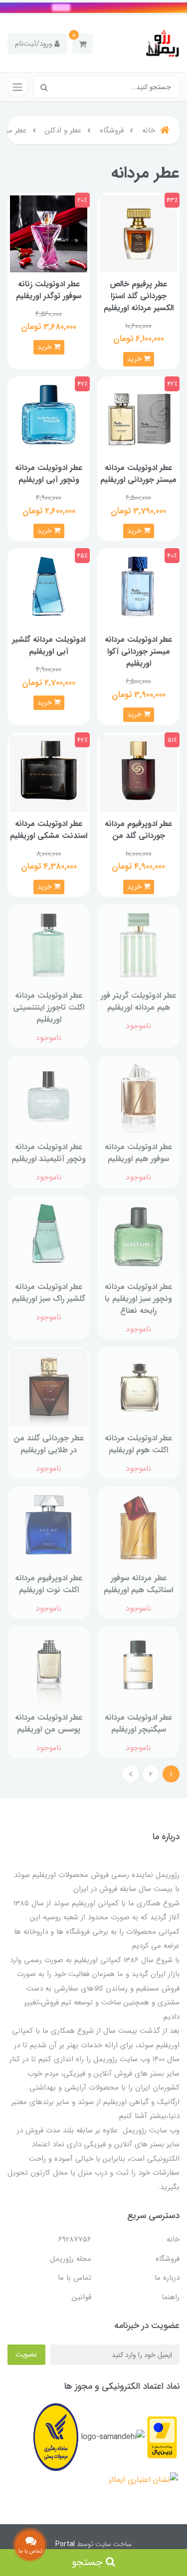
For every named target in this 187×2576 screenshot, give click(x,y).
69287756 (75, 2239)
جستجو (89, 2562)
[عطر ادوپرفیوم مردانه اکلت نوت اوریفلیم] (49, 1527)
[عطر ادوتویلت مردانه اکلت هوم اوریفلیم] (138, 1387)
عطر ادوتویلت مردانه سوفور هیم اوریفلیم (138, 1153)
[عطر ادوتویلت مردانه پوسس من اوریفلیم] (49, 1667)
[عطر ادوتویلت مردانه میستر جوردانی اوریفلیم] (138, 417)
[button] (83, 44)
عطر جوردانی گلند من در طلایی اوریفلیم (49, 1444)
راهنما (171, 2297)
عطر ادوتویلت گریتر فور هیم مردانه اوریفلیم (138, 1001)
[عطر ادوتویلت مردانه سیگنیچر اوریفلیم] (138, 1667)
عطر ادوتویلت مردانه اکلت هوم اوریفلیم (138, 1444)
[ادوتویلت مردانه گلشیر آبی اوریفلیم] (49, 589)
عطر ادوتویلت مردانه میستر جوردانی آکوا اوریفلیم (138, 651)
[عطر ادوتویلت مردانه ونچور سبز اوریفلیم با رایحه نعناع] (138, 1236)
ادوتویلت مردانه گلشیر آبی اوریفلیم (49, 645)
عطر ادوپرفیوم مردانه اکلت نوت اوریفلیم (49, 1584)
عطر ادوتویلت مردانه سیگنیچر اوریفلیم (138, 1723)
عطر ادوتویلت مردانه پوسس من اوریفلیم (49, 1723)
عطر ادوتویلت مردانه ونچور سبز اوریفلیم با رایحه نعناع (138, 1299)
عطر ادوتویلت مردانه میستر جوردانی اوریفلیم (138, 474)
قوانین (82, 2297)
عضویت (26, 2354)
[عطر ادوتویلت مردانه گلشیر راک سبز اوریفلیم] (49, 1236)
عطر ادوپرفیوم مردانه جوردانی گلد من (138, 830)
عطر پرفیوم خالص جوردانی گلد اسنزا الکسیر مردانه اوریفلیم (139, 296)
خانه (173, 2239)
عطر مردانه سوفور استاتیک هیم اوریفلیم (138, 1584)
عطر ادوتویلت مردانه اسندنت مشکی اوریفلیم (49, 830)
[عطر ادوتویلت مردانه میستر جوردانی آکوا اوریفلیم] (138, 589)
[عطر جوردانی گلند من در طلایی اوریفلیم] (49, 1387)
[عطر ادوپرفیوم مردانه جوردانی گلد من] (138, 773)
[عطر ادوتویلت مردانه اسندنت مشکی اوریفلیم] (49, 773)
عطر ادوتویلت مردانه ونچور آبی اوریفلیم (49, 474)
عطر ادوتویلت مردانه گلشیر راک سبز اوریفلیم (49, 1293)
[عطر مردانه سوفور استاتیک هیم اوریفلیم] (138, 1527)
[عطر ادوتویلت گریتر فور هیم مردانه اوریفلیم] (138, 945)
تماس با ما (75, 2278)
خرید (135, 359)
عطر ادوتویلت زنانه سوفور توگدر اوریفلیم (49, 290)
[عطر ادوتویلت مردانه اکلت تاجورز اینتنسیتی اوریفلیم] (49, 945)
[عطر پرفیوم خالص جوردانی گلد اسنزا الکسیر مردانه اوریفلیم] (138, 233)
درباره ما (167, 2278)
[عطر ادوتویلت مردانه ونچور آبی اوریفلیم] (49, 417)
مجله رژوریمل (71, 2259)
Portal (65, 2544)
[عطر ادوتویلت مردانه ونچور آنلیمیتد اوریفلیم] (49, 1096)
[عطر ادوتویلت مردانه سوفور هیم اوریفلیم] (138, 1096)
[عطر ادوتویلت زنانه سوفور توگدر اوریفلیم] (49, 233)
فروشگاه (168, 2259)
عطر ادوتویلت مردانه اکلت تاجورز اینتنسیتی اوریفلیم (49, 1007)
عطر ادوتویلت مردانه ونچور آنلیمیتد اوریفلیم (49, 1153)
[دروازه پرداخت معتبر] (162, 2437)
